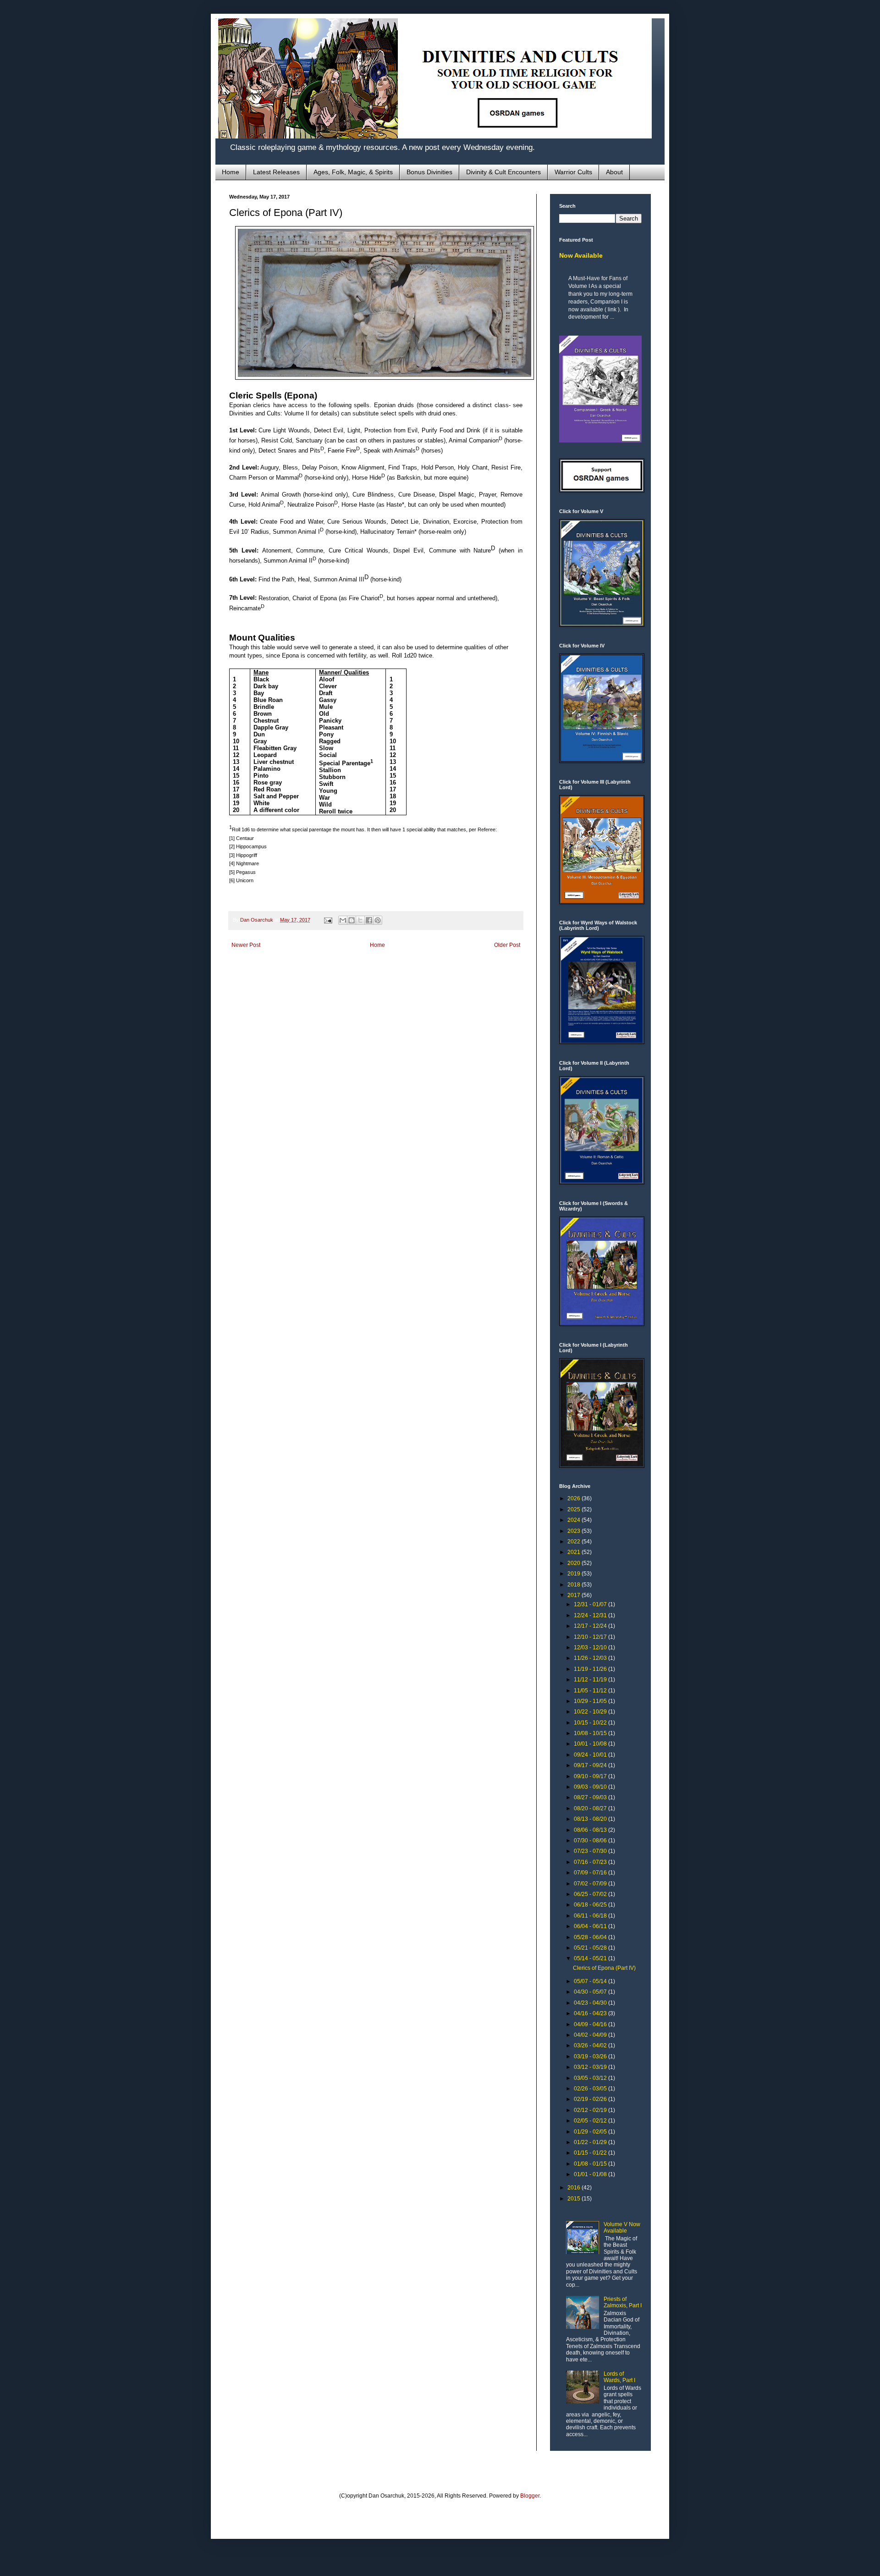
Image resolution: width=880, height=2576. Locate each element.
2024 (575, 1520)
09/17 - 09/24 (591, 1765)
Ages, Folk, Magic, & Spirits (353, 172)
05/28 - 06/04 (591, 1937)
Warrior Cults (573, 172)
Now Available (581, 255)
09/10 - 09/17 (591, 1776)
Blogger (530, 2496)
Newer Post (246, 945)
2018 (575, 1585)
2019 (575, 1574)
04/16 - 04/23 (591, 2013)
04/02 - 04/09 (591, 2035)
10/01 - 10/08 (591, 1744)
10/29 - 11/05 (591, 1701)
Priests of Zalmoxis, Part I (623, 2302)
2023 (575, 1531)
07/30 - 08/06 (591, 1841)
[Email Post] (328, 920)
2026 (575, 1498)
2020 (575, 1563)
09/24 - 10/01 (591, 1755)
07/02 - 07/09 (591, 1884)
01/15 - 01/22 (591, 2153)
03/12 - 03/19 (591, 2067)
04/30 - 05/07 (591, 1992)
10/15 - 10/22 (591, 1723)
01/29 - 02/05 (591, 2132)
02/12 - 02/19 (591, 2110)
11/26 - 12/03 (591, 1658)
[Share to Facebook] (369, 920)
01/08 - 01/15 (591, 2164)
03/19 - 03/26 (591, 2056)
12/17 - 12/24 (591, 1626)
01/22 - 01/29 (591, 2142)
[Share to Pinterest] (378, 920)
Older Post (507, 945)
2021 (575, 1552)
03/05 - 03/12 (591, 2078)
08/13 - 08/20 (591, 1819)
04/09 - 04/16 (591, 2024)
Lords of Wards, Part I (619, 2377)
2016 (575, 2188)
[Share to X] (360, 920)
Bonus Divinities (429, 172)
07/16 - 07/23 (591, 1862)
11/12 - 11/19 (591, 1680)
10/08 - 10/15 (591, 1733)
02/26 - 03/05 (591, 2089)
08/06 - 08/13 (591, 1830)
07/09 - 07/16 (591, 1873)
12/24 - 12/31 (591, 1615)
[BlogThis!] (352, 920)
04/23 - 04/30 (591, 2003)
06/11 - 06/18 (591, 1916)
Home (231, 172)
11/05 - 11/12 (591, 1691)
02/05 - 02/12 (591, 2121)
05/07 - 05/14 (591, 1981)
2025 (575, 1509)
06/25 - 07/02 (591, 1894)
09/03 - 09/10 (591, 1787)
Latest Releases (276, 172)
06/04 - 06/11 (591, 1926)
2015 (575, 2199)
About (614, 172)
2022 (575, 1542)
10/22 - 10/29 (591, 1712)
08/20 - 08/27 (591, 1808)
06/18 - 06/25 (591, 1905)
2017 (575, 1595)
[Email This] (343, 920)
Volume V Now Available (622, 2228)
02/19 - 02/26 (591, 2099)
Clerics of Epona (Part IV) (604, 1968)
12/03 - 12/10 (591, 1647)
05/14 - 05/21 (591, 1958)
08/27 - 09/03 (591, 1797)
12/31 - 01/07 (591, 1604)
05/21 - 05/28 (591, 1948)
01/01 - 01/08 (591, 2174)
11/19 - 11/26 (591, 1669)
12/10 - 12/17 (591, 1637)
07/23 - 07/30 (591, 1851)
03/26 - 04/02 (591, 2045)
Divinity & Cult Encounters (503, 172)
